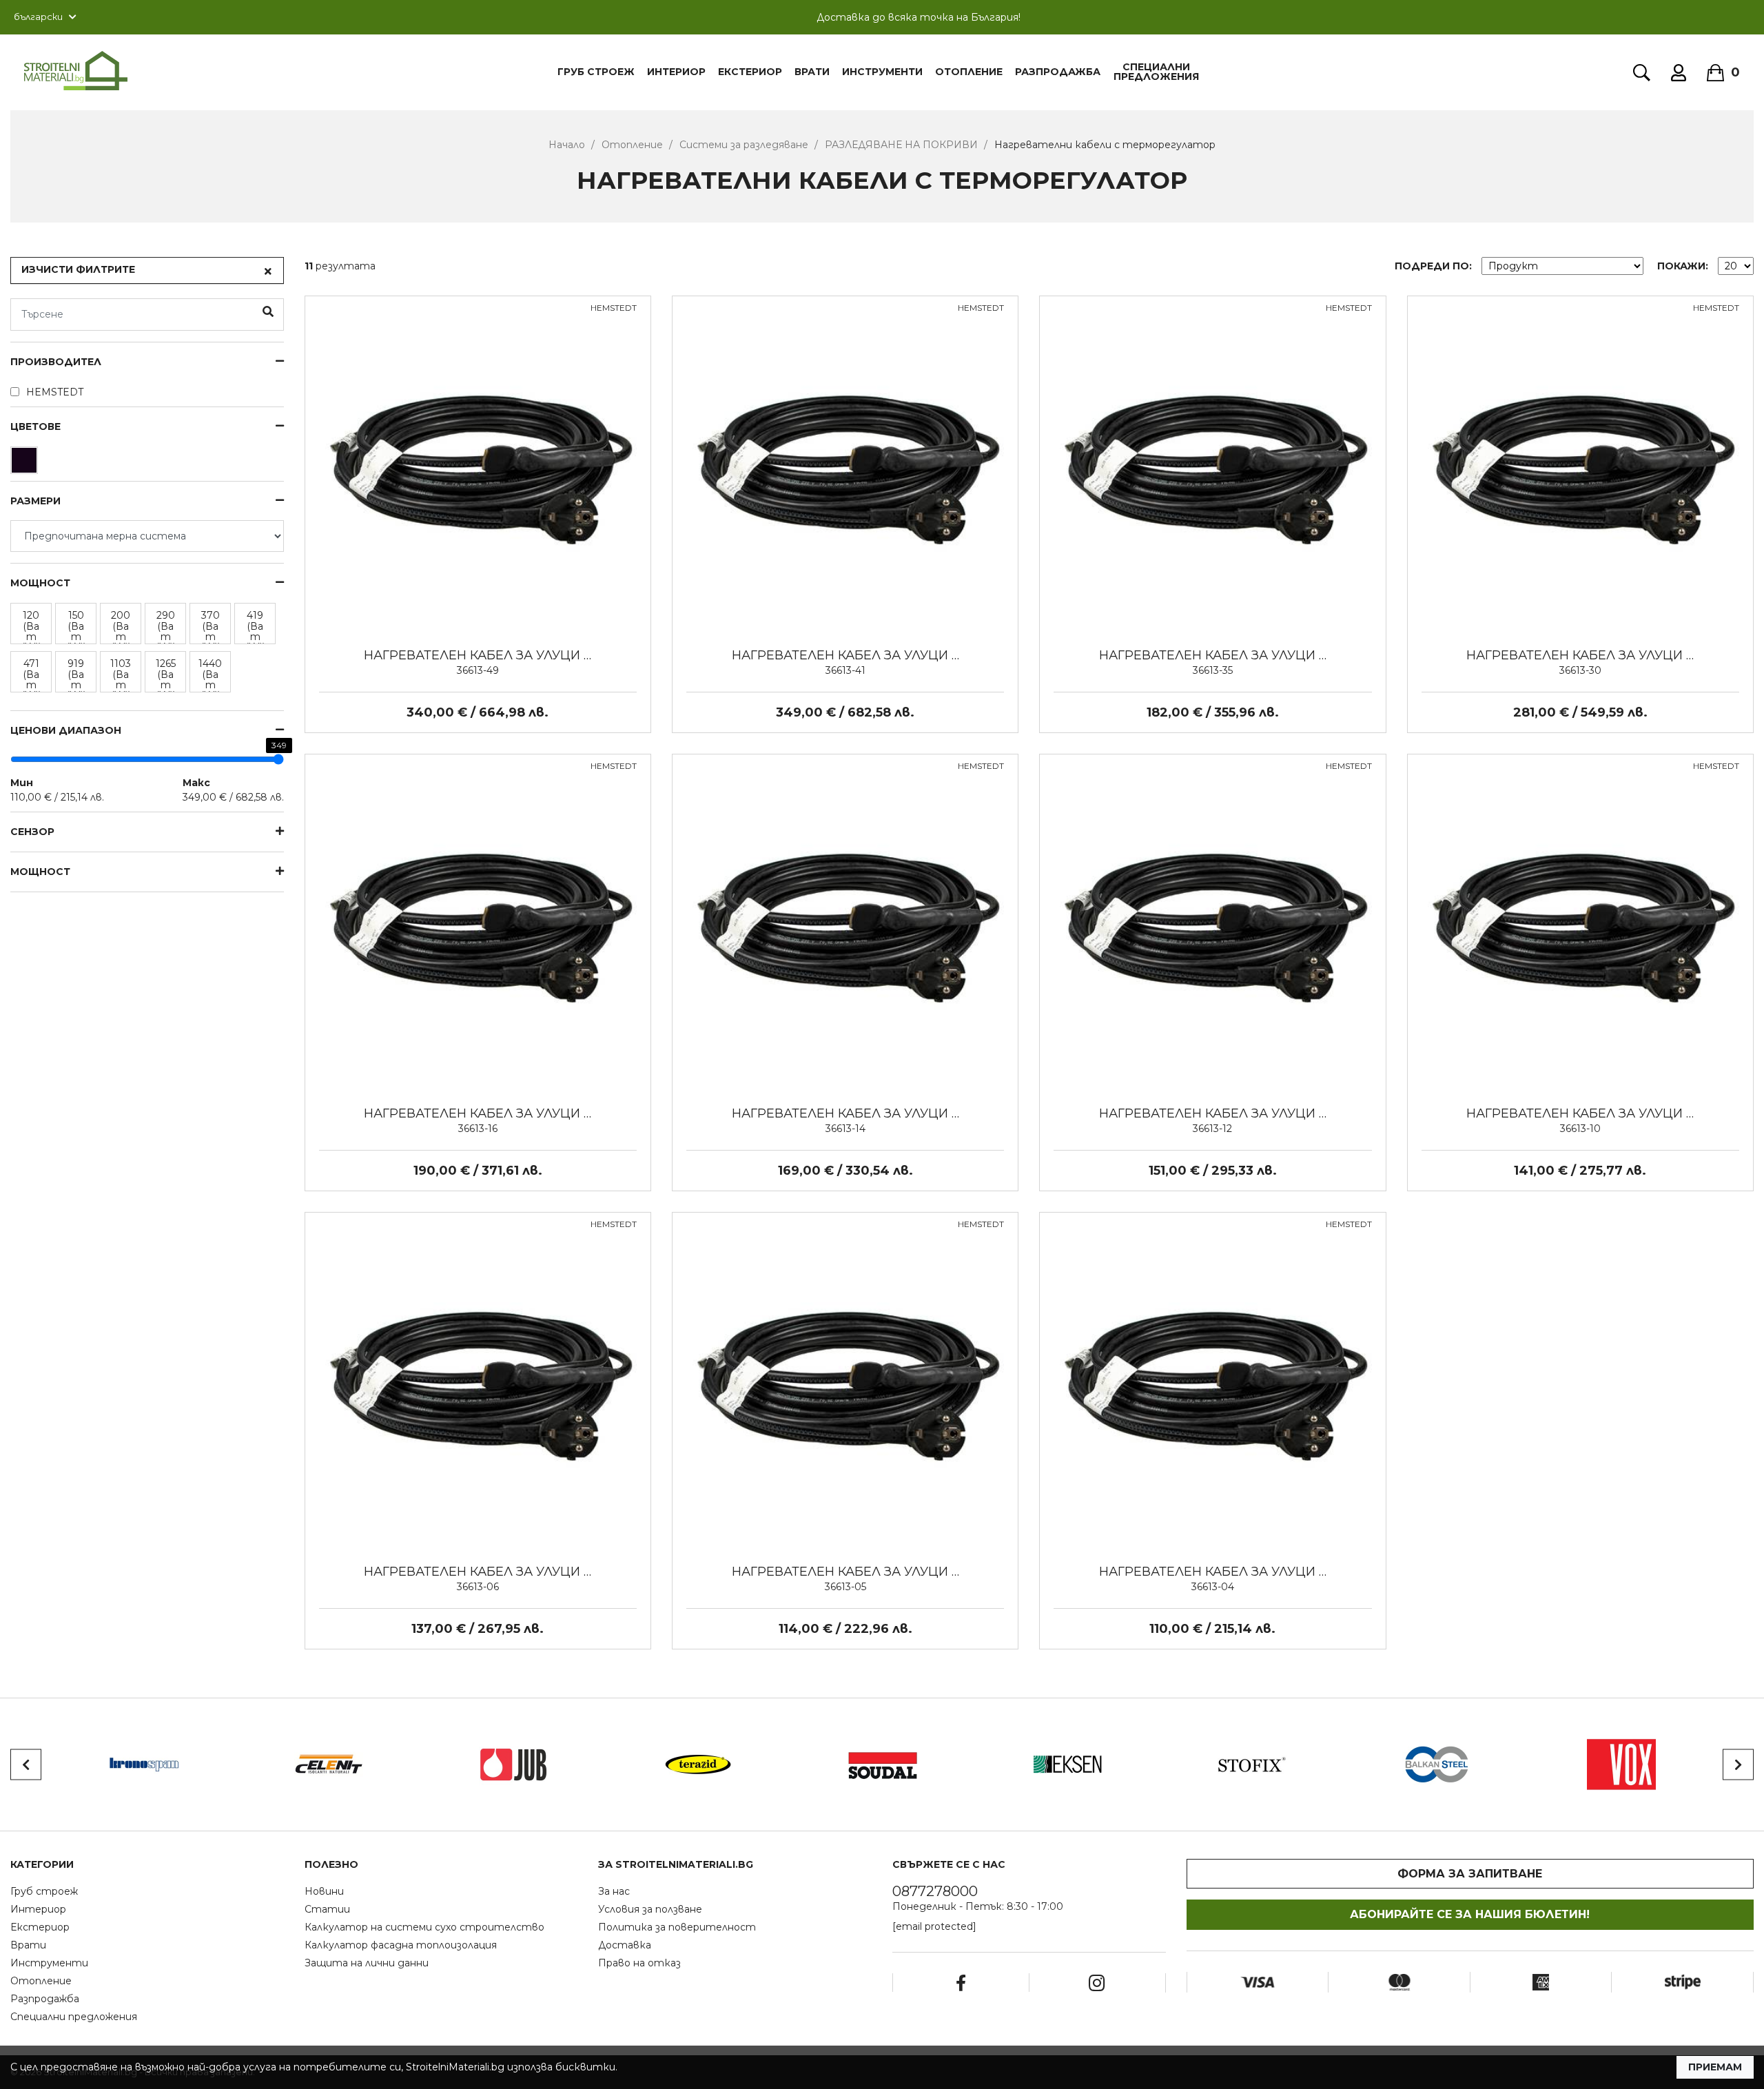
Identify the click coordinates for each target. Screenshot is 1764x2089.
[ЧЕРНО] (26, 464)
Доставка (625, 1945)
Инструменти (882, 72)
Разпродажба (1058, 72)
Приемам (1715, 2067)
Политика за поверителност (677, 1927)
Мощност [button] (40, 872)
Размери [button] (35, 501)
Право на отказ (639, 1963)
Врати (812, 72)
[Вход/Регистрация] (1679, 73)
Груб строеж (44, 1891)
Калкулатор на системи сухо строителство (424, 1927)
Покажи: (1683, 266)
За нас (614, 1891)
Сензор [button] (32, 832)
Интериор (676, 72)
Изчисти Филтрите (78, 269)
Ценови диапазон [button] (66, 731)
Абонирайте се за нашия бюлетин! (1470, 1914)
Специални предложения (1156, 72)
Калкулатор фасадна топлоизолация (401, 1945)
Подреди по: (1433, 266)
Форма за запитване (1470, 1874)
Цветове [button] (35, 427)
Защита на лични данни (367, 1963)
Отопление (969, 72)
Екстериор (750, 72)
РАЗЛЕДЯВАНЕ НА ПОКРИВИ (901, 145)
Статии (327, 1909)
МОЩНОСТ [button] (40, 583)
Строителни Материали (76, 71)
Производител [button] (56, 362)
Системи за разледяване (744, 145)
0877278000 (935, 1891)
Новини (324, 1891)
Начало (567, 145)
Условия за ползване (650, 1909)
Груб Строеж (596, 72)
